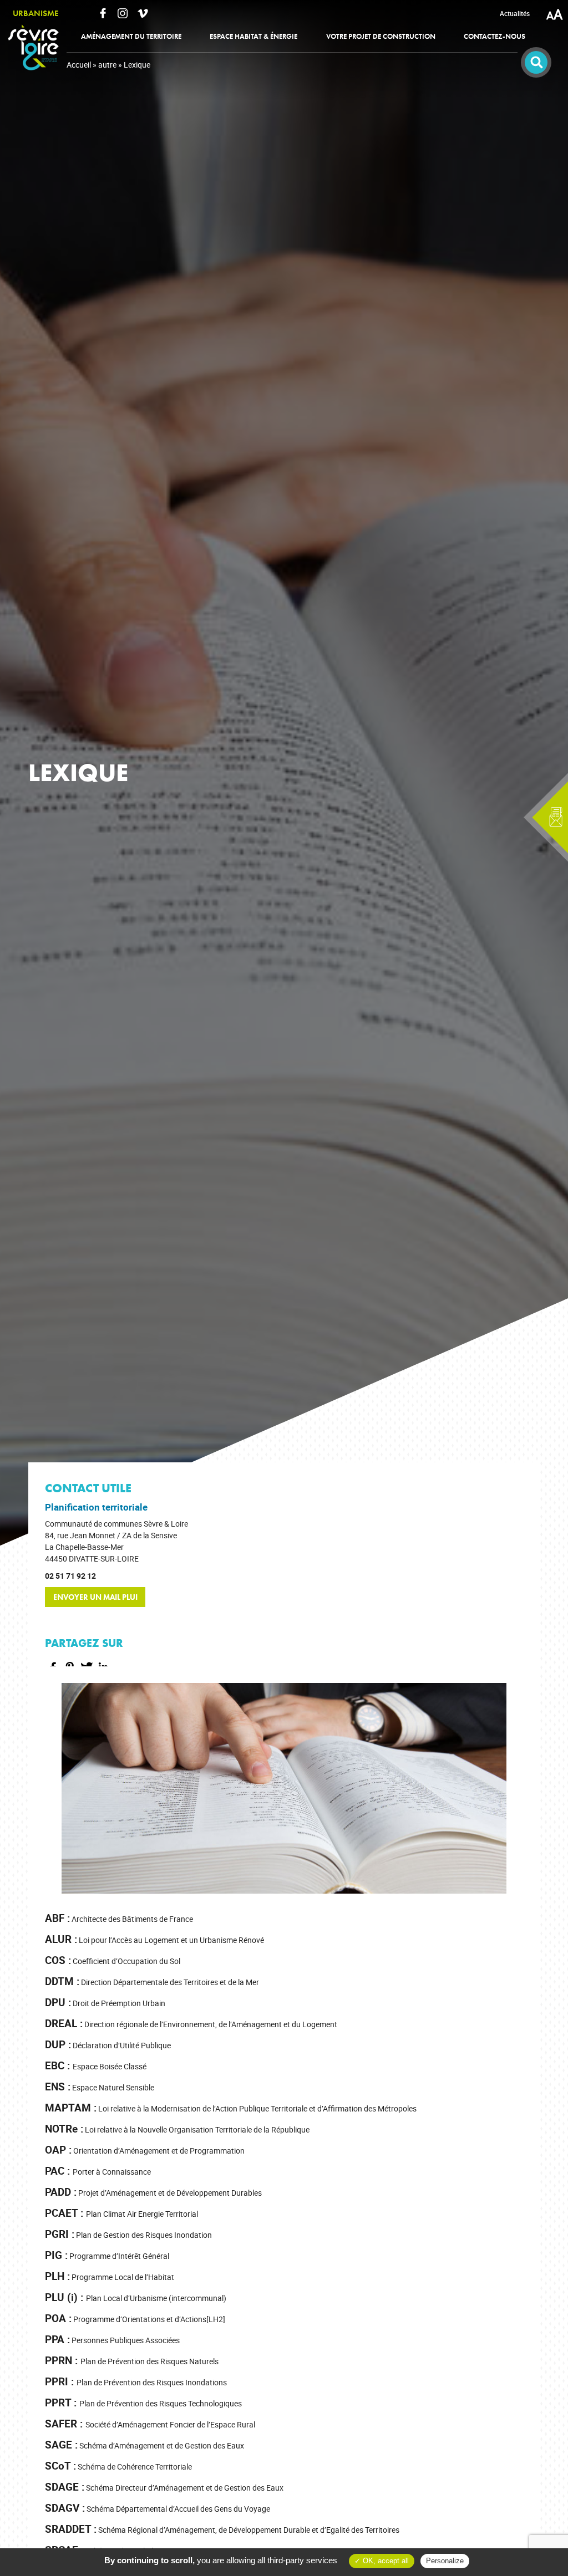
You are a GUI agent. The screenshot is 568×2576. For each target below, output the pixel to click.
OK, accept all (385, 2561)
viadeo (143, 13)
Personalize (445, 2561)
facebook (103, 13)
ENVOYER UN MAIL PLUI (95, 1597)
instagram (123, 13)
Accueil (79, 65)
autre (107, 65)
